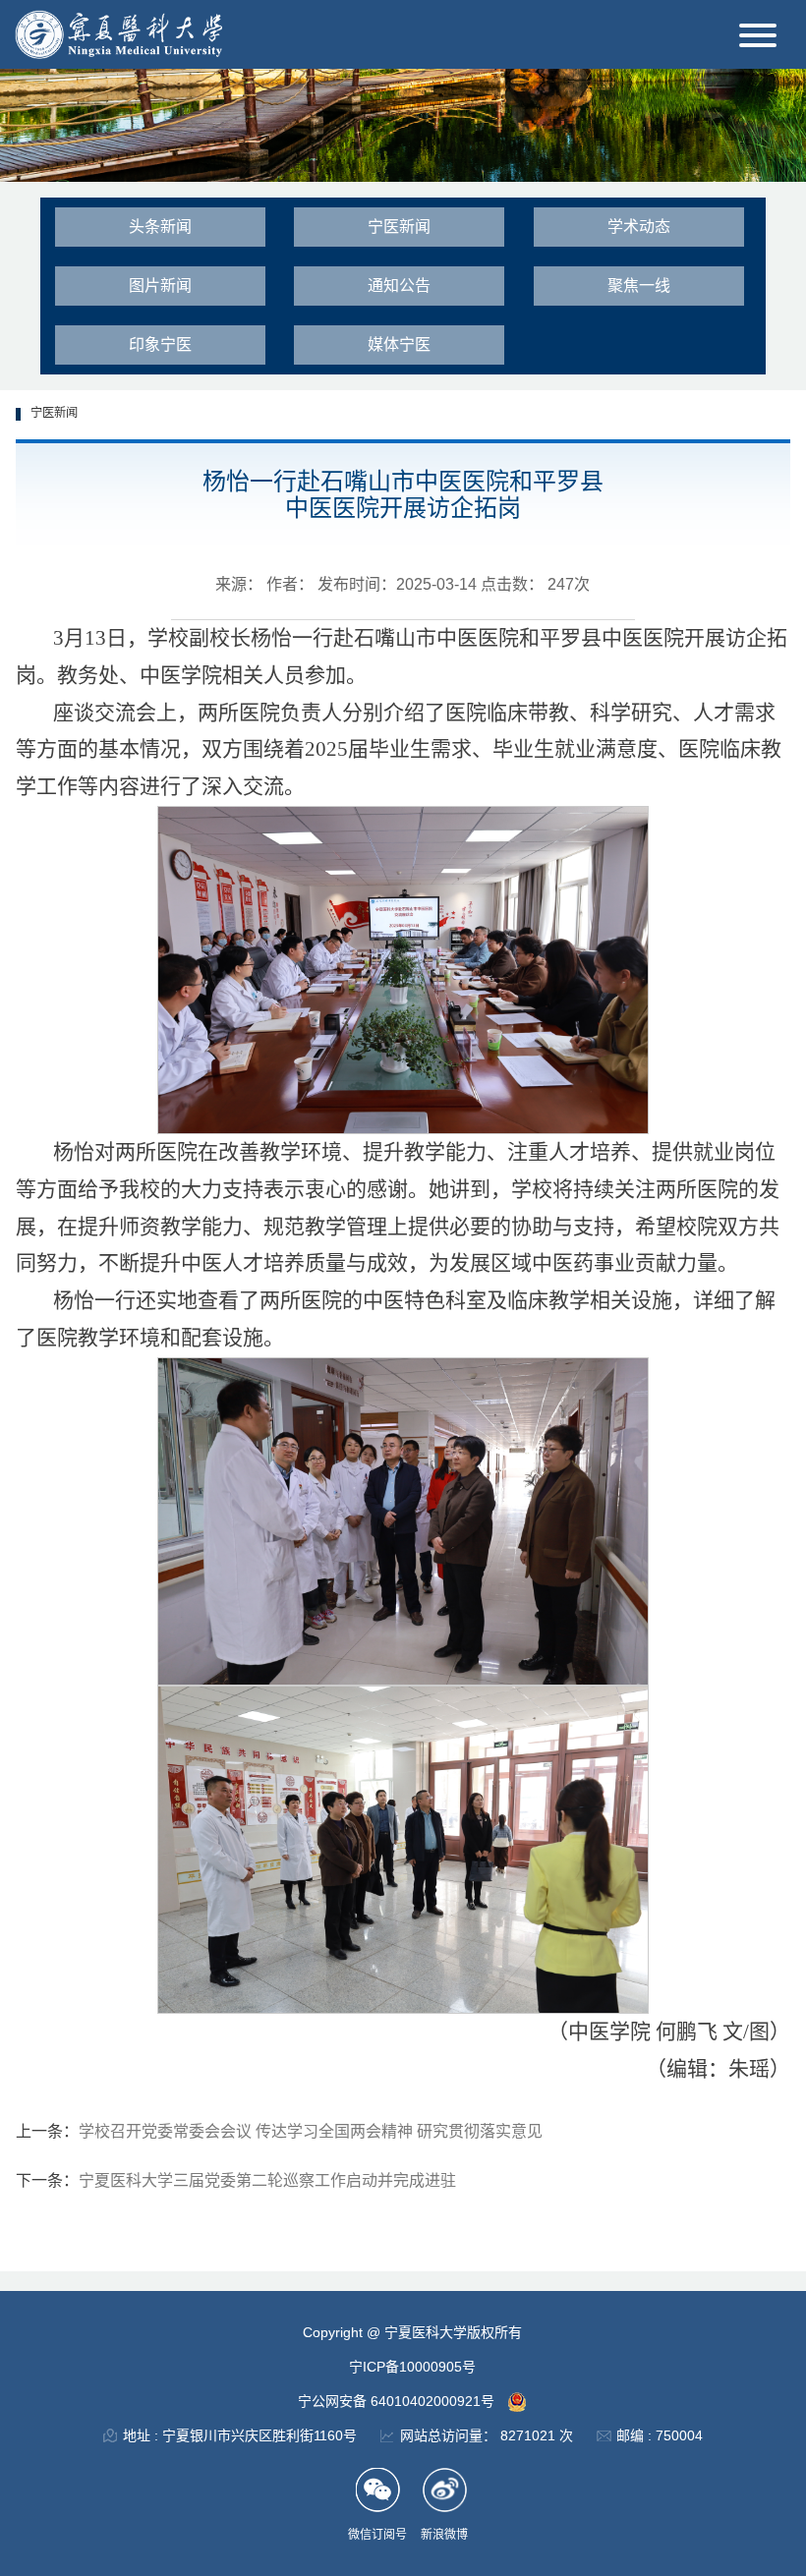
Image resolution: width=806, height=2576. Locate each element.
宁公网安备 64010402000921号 (398, 2401)
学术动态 (639, 227)
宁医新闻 (399, 227)
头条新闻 (160, 227)
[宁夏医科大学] (118, 33)
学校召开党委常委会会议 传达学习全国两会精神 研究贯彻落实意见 (311, 2131)
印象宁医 (160, 344)
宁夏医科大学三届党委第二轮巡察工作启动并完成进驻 (267, 2180)
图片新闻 (160, 286)
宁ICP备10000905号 (412, 2367)
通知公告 (399, 286)
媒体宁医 (399, 344)
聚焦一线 (639, 286)
